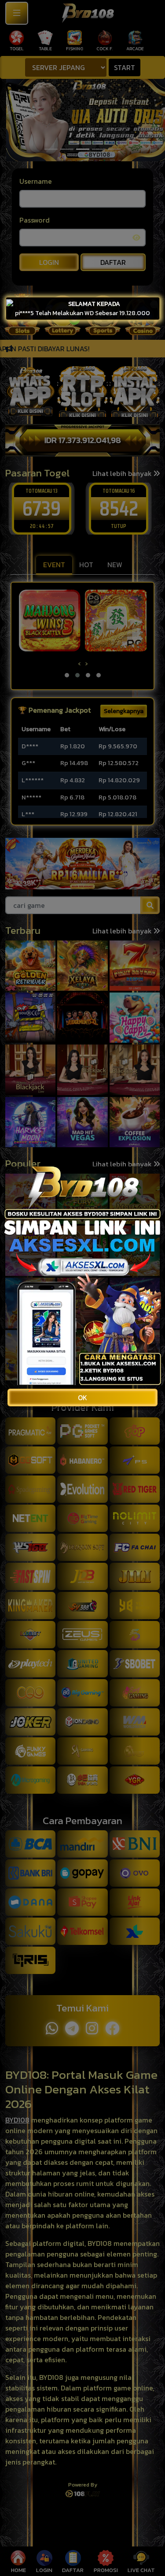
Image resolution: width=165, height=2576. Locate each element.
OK (82, 1398)
